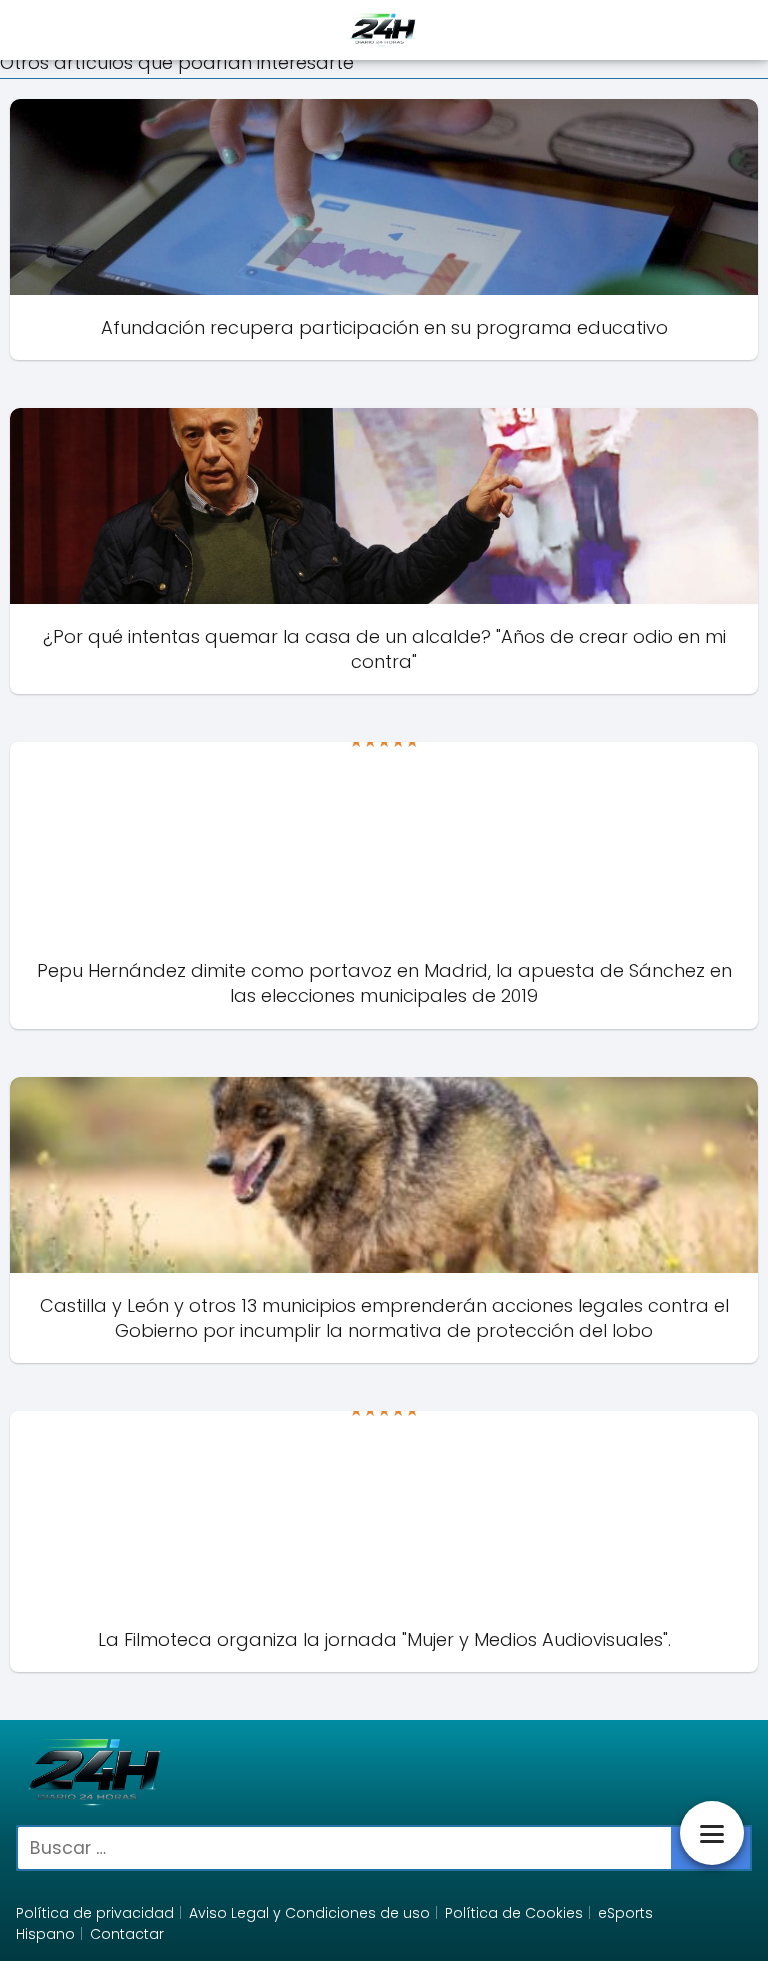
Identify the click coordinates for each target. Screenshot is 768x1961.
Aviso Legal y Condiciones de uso (309, 1913)
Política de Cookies (514, 1913)
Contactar (127, 1934)
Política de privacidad (95, 1913)
